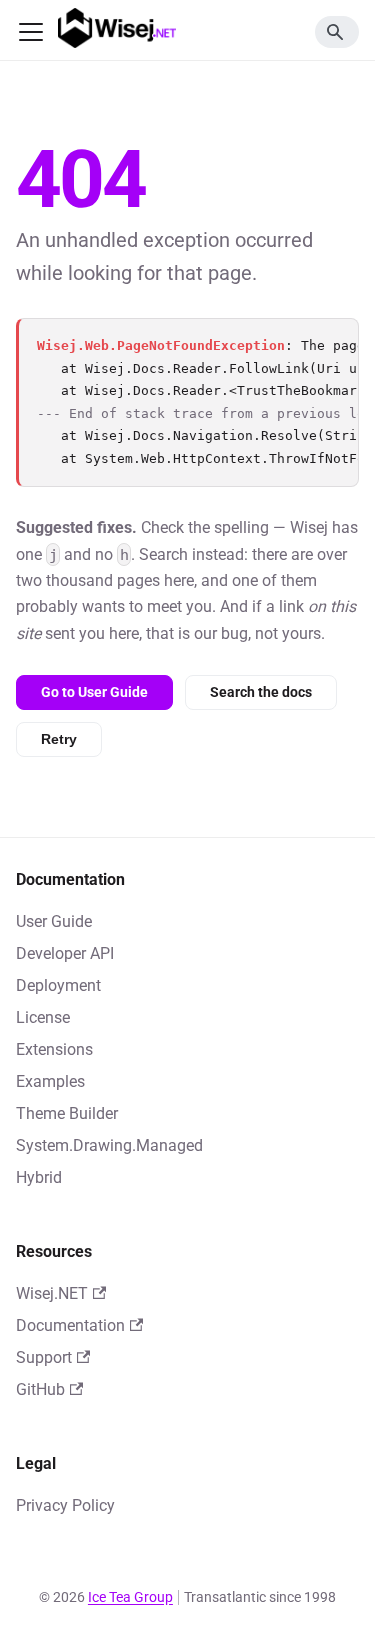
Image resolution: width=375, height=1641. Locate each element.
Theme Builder (67, 1113)
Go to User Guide (94, 692)
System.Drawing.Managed (109, 1145)
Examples (50, 1081)
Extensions (54, 1049)
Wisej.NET (52, 1293)
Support (44, 1357)
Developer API (65, 953)
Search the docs (261, 692)
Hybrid (39, 1177)
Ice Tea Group (130, 1597)
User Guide (54, 921)
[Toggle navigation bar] (31, 32)
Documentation (70, 1325)
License (43, 1017)
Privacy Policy (65, 1505)
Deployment (58, 985)
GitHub (40, 1389)
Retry (59, 739)
